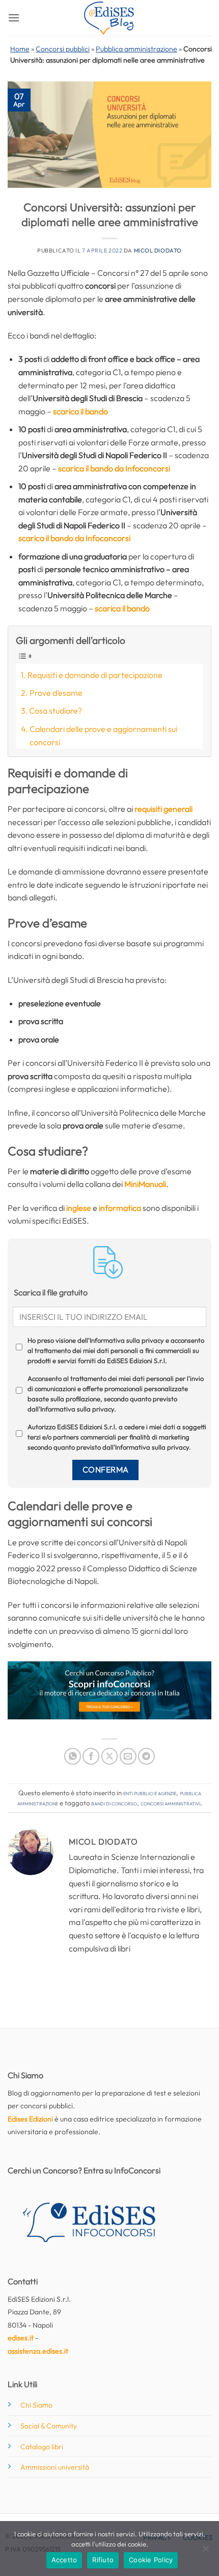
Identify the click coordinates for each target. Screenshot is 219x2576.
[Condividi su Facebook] (91, 1756)
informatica (120, 1208)
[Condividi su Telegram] (146, 1756)
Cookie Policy (151, 2560)
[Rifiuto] (205, 2552)
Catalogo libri (42, 2447)
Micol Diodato (158, 250)
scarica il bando (80, 411)
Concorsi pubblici (63, 49)
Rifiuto (103, 2560)
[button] (14, 18)
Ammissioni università (55, 2467)
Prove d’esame (56, 693)
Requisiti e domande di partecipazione (95, 675)
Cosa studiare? (56, 711)
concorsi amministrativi (170, 1803)
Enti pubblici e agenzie (150, 1793)
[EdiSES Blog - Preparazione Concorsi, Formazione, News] (109, 18)
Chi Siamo (36, 2405)
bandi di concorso (114, 1803)
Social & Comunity (49, 2426)
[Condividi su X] (110, 1756)
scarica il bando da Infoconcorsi (114, 468)
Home (20, 49)
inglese (79, 1208)
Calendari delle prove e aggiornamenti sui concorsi (103, 735)
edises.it (21, 2338)
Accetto (64, 2560)
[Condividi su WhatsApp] (73, 1756)
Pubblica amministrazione (136, 49)
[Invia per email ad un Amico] (128, 1756)
